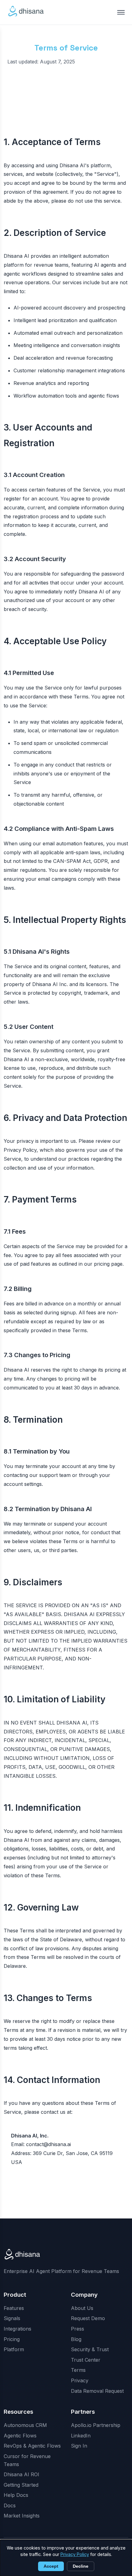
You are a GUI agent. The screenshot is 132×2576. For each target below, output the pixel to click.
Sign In (79, 2446)
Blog (76, 2339)
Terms (78, 2370)
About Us (82, 2308)
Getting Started (21, 2485)
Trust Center (86, 2360)
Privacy (80, 2380)
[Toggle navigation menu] (121, 12)
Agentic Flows (20, 2436)
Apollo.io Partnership (96, 2425)
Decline (81, 2566)
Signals (12, 2318)
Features (14, 2308)
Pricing (12, 2339)
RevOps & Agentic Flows (32, 2446)
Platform (14, 2349)
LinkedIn (81, 2436)
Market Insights (22, 2516)
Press (78, 2329)
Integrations (17, 2329)
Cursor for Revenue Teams (27, 2460)
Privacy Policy (75, 2554)
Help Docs (16, 2495)
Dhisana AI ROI (21, 2474)
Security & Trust (90, 2349)
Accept (51, 2566)
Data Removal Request (97, 2391)
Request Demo (88, 2318)
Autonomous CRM (25, 2425)
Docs (10, 2505)
